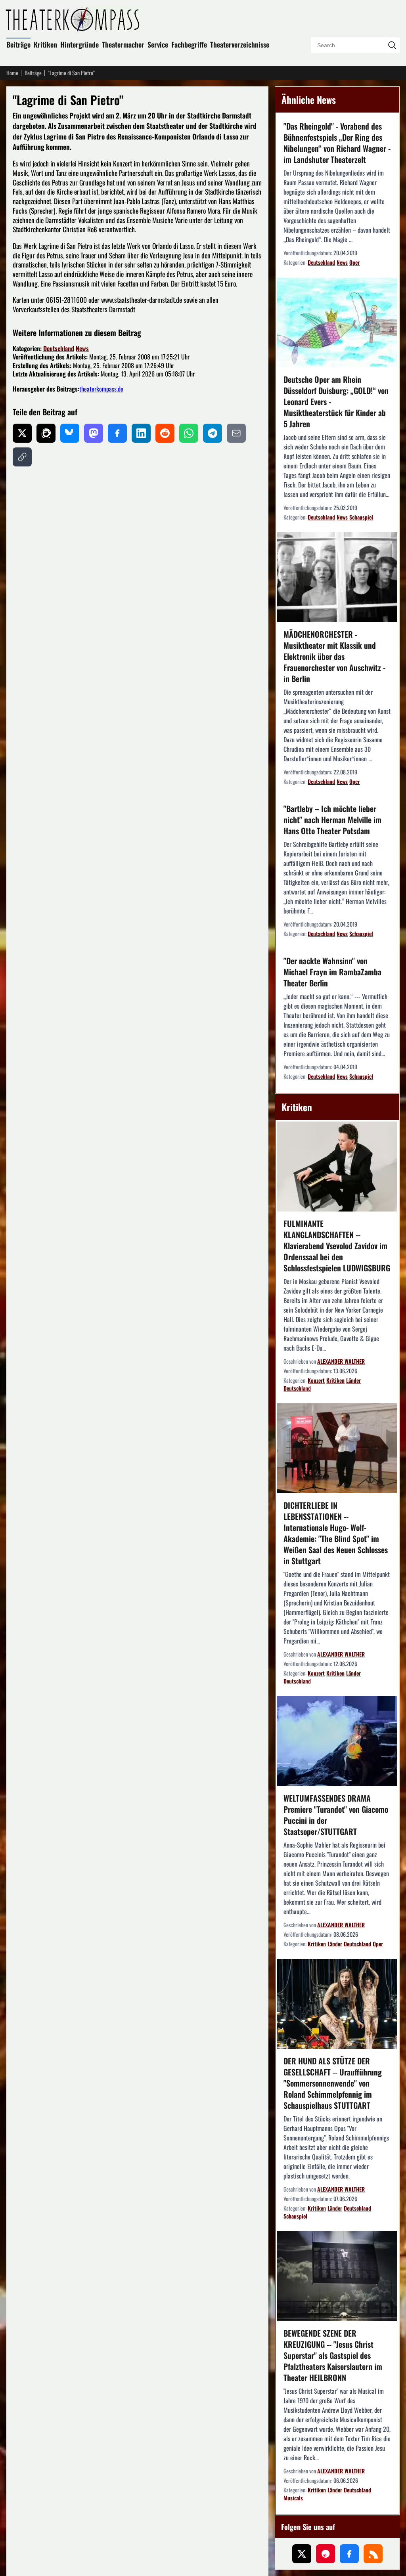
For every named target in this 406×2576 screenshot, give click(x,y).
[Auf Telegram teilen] (213, 433)
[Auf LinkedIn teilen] (141, 433)
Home (12, 73)
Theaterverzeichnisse (240, 44)
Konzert (316, 1380)
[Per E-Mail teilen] (236, 433)
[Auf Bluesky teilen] (70, 433)
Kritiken (45, 44)
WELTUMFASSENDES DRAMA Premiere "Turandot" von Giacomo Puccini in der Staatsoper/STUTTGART (336, 1815)
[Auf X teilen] (22, 433)
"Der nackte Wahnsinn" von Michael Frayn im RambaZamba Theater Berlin (332, 972)
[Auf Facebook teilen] (117, 433)
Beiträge (18, 44)
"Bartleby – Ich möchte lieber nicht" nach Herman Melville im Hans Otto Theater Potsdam (332, 820)
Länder (353, 1380)
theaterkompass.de (101, 389)
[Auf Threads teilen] (46, 433)
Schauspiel (361, 517)
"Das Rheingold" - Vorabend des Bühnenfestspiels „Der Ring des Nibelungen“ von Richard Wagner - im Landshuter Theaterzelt (337, 143)
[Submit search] (392, 45)
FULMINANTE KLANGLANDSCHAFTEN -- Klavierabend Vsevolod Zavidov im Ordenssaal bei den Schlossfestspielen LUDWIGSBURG (337, 1246)
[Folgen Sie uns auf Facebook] (349, 2554)
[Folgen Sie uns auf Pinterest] (326, 2554)
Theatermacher (123, 44)
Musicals (293, 2498)
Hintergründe (79, 44)
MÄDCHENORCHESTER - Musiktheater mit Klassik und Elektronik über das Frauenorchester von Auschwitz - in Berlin (334, 656)
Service (158, 44)
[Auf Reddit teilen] (165, 433)
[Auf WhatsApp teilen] (189, 433)
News (82, 348)
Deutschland (59, 348)
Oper (354, 262)
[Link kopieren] (22, 457)
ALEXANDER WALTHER (341, 1361)
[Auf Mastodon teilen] (94, 433)
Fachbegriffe (189, 44)
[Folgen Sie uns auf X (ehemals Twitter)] (302, 2554)
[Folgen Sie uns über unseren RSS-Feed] (373, 2554)
